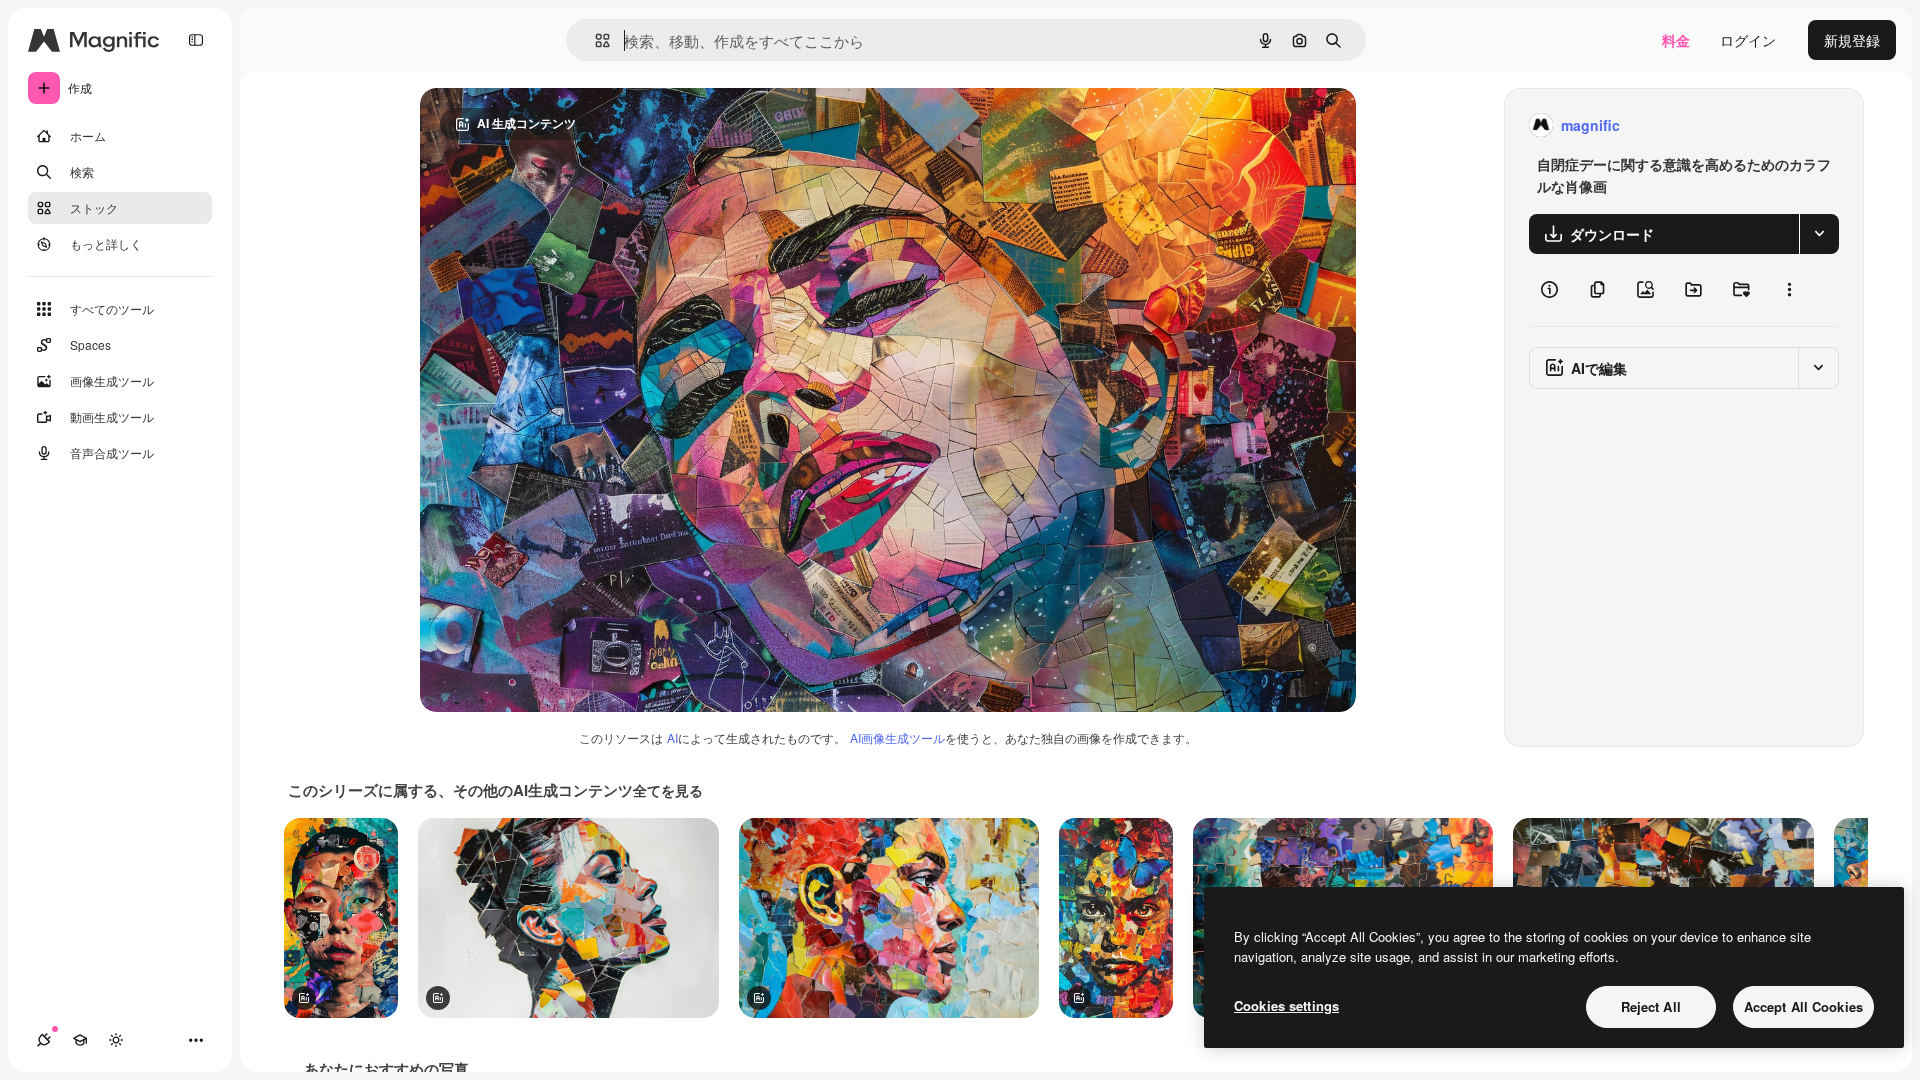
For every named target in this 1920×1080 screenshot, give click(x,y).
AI (672, 737)
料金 (1676, 40)
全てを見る (668, 790)
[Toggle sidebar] (196, 40)
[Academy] (80, 1040)
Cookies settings (1286, 1005)
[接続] (44, 1040)
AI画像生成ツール (897, 737)
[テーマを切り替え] (116, 1040)
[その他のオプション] (1789, 290)
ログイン (1748, 40)
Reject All (1651, 1006)
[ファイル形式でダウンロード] (1819, 234)
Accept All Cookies (1803, 1006)
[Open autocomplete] (594, 40)
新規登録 (1852, 40)
